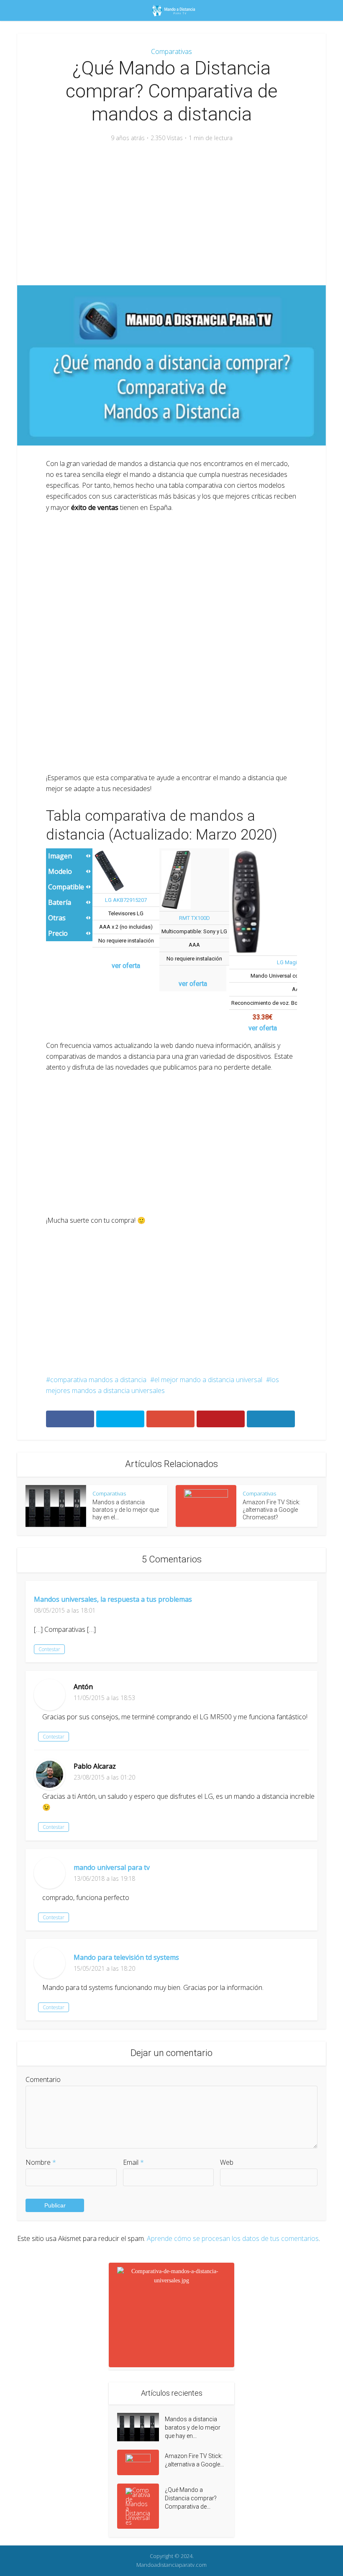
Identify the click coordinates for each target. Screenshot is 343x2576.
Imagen (60, 856)
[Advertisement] (171, 214)
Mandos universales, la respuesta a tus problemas (113, 1599)
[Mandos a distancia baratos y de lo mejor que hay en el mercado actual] (141, 2427)
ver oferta (126, 966)
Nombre (41, 2162)
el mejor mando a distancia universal (208, 1380)
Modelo (60, 871)
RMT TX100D (195, 918)
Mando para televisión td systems (126, 1957)
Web (227, 2162)
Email (133, 2162)
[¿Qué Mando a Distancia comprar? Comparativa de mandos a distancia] (141, 2506)
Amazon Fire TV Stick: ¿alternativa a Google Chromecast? (271, 1510)
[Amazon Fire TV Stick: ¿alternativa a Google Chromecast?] (141, 2462)
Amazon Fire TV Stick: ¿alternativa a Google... (194, 2460)
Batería (60, 902)
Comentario (43, 2079)
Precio (58, 933)
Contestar (49, 1649)
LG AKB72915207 (126, 900)
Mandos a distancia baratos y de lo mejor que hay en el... (126, 1510)
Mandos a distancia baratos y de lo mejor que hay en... (193, 2427)
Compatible (66, 887)
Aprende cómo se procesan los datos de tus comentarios (233, 2238)
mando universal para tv (112, 1867)
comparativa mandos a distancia (98, 1380)
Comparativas (171, 51)
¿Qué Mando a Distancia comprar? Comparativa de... (191, 2498)
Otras (57, 918)
